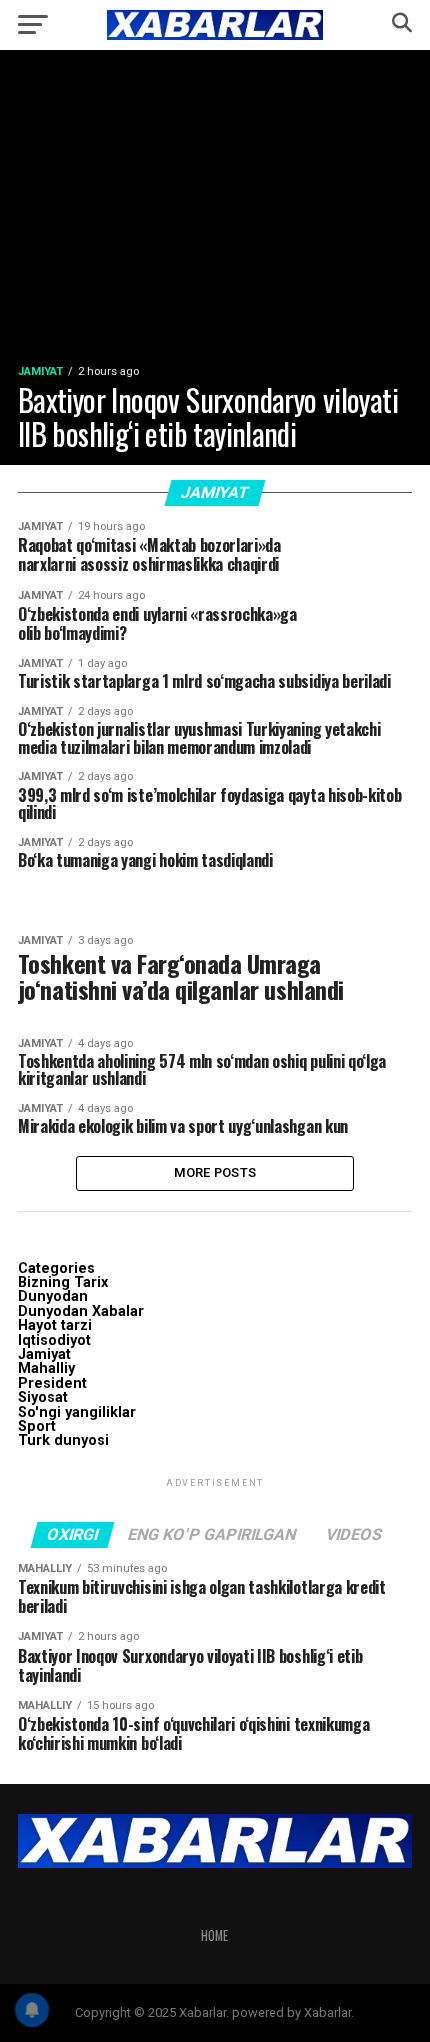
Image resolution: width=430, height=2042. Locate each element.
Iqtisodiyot (54, 1340)
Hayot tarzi (55, 1325)
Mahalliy (46, 1368)
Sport (37, 1426)
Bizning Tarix (63, 1282)
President (52, 1383)
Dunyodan (53, 1296)
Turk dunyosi (63, 1440)
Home (214, 1935)
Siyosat (43, 1397)
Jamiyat (44, 1354)
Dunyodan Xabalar (81, 1311)
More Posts (215, 1172)
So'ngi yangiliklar (77, 1412)
